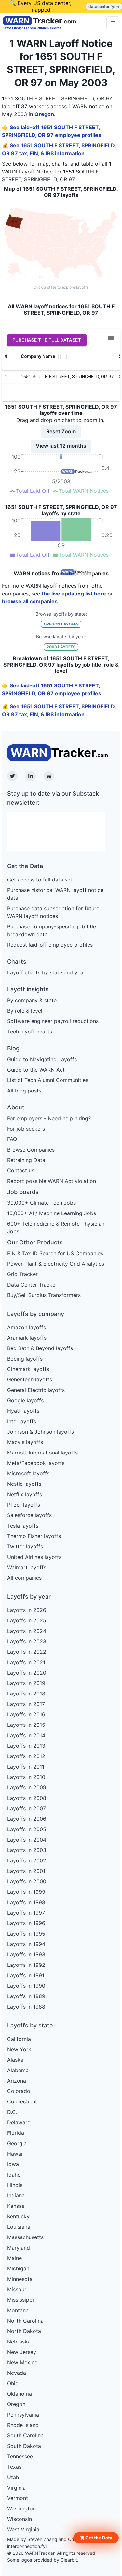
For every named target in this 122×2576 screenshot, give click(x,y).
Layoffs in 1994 (26, 1944)
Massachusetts (25, 2237)
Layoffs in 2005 (27, 1829)
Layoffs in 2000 (27, 1881)
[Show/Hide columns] (111, 338)
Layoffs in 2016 (26, 1714)
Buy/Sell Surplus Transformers (44, 1295)
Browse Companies (31, 1150)
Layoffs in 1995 (26, 1934)
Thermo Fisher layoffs (34, 1536)
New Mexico (22, 2362)
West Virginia (23, 2529)
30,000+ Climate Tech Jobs (41, 1203)
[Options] (113, 23)
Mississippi (20, 2300)
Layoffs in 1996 (26, 1923)
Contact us (21, 1170)
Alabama (18, 2070)
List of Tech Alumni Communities (48, 1080)
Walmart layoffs (27, 1567)
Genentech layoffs (30, 1379)
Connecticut (22, 2101)
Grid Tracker (22, 1274)
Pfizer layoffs (24, 1505)
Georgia (17, 2143)
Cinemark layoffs (28, 1369)
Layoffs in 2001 (26, 1871)
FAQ (12, 1139)
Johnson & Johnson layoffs (41, 1432)
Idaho (14, 2175)
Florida (16, 2133)
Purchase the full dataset (47, 340)
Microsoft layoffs (28, 1473)
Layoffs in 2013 (26, 1746)
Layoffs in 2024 (27, 1631)
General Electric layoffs (36, 1390)
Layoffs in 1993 (26, 1954)
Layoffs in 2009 (27, 1787)
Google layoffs (25, 1400)
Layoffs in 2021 (26, 1662)
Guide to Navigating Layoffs (42, 1059)
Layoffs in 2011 (26, 1767)
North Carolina (25, 2321)
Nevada (17, 2373)
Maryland (19, 2248)
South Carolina (25, 2435)
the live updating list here (74, 594)
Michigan (18, 2268)
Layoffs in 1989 (26, 1996)
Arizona (17, 2081)
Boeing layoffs (25, 1359)
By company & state (32, 1000)
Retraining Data (26, 1160)
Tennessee (20, 2456)
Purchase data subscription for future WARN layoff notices (53, 912)
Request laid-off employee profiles (50, 945)
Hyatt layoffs (23, 1411)
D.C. (12, 2112)
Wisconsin (20, 2519)
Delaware (19, 2122)
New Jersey (22, 2352)
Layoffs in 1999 (26, 1892)
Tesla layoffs (23, 1526)
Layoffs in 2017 (26, 1704)
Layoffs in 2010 (26, 1777)
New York (19, 2049)
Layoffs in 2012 (26, 1756)
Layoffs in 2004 (27, 1840)
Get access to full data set (40, 880)
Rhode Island (23, 2425)
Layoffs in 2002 (27, 1860)
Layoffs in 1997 (26, 1913)
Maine (14, 2258)
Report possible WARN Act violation (52, 1181)
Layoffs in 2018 (26, 1694)
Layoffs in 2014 (26, 1735)
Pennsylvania (23, 2415)
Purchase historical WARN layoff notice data (55, 894)
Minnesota (20, 2279)
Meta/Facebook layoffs (36, 1463)
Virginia (16, 2488)
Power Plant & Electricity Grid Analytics (56, 1264)
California (19, 2039)
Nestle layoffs (24, 1484)
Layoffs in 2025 (27, 1620)
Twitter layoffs (25, 1546)
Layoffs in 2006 (27, 1819)
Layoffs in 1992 (26, 1965)
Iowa (13, 2164)
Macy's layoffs (25, 1442)
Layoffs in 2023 (27, 1641)
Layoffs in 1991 (26, 1975)
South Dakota (24, 2446)
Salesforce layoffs (29, 1515)
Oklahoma (20, 2394)
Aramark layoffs (27, 1338)
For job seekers (26, 1129)
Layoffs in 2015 (26, 1725)
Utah (13, 2477)
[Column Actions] (67, 357)
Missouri (17, 2289)
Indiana (16, 2195)
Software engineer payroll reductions (53, 1021)
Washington (21, 2508)
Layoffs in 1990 (26, 1986)
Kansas (16, 2206)
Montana (18, 2310)
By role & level (25, 1011)
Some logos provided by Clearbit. (43, 2560)
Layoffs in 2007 (27, 1808)
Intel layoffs (22, 1421)
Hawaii (15, 2154)
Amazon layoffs (27, 1327)
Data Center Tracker (32, 1285)
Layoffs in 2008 (27, 1798)
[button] (96, 2538)
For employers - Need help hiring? (49, 1118)
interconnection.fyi (27, 2546)
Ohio (13, 2383)
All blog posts (24, 1091)
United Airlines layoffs (34, 1557)
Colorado (19, 2091)
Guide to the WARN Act (36, 1070)
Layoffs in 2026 (27, 1610)
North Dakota (24, 2331)
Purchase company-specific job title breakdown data (52, 930)
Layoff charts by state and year (46, 972)
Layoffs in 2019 (26, 1683)
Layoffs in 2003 (27, 1850)
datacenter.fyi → (104, 6)
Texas (14, 2467)
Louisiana (19, 2227)
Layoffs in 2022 (27, 1652)
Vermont (18, 2498)
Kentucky (18, 2216)
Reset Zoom (61, 431)
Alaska (15, 2060)
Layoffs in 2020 (27, 1673)
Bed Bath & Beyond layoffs (40, 1348)
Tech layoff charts (30, 1032)
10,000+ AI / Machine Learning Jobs (52, 1213)
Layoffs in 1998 (26, 1902)
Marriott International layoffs (42, 1453)
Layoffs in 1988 (26, 2007)
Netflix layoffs (25, 1494)
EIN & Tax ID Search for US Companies (55, 1253)
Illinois (15, 2185)
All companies (24, 1578)
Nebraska (19, 2342)
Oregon (44, 114)
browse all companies (30, 601)
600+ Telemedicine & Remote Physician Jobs (56, 1228)
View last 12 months (61, 446)
